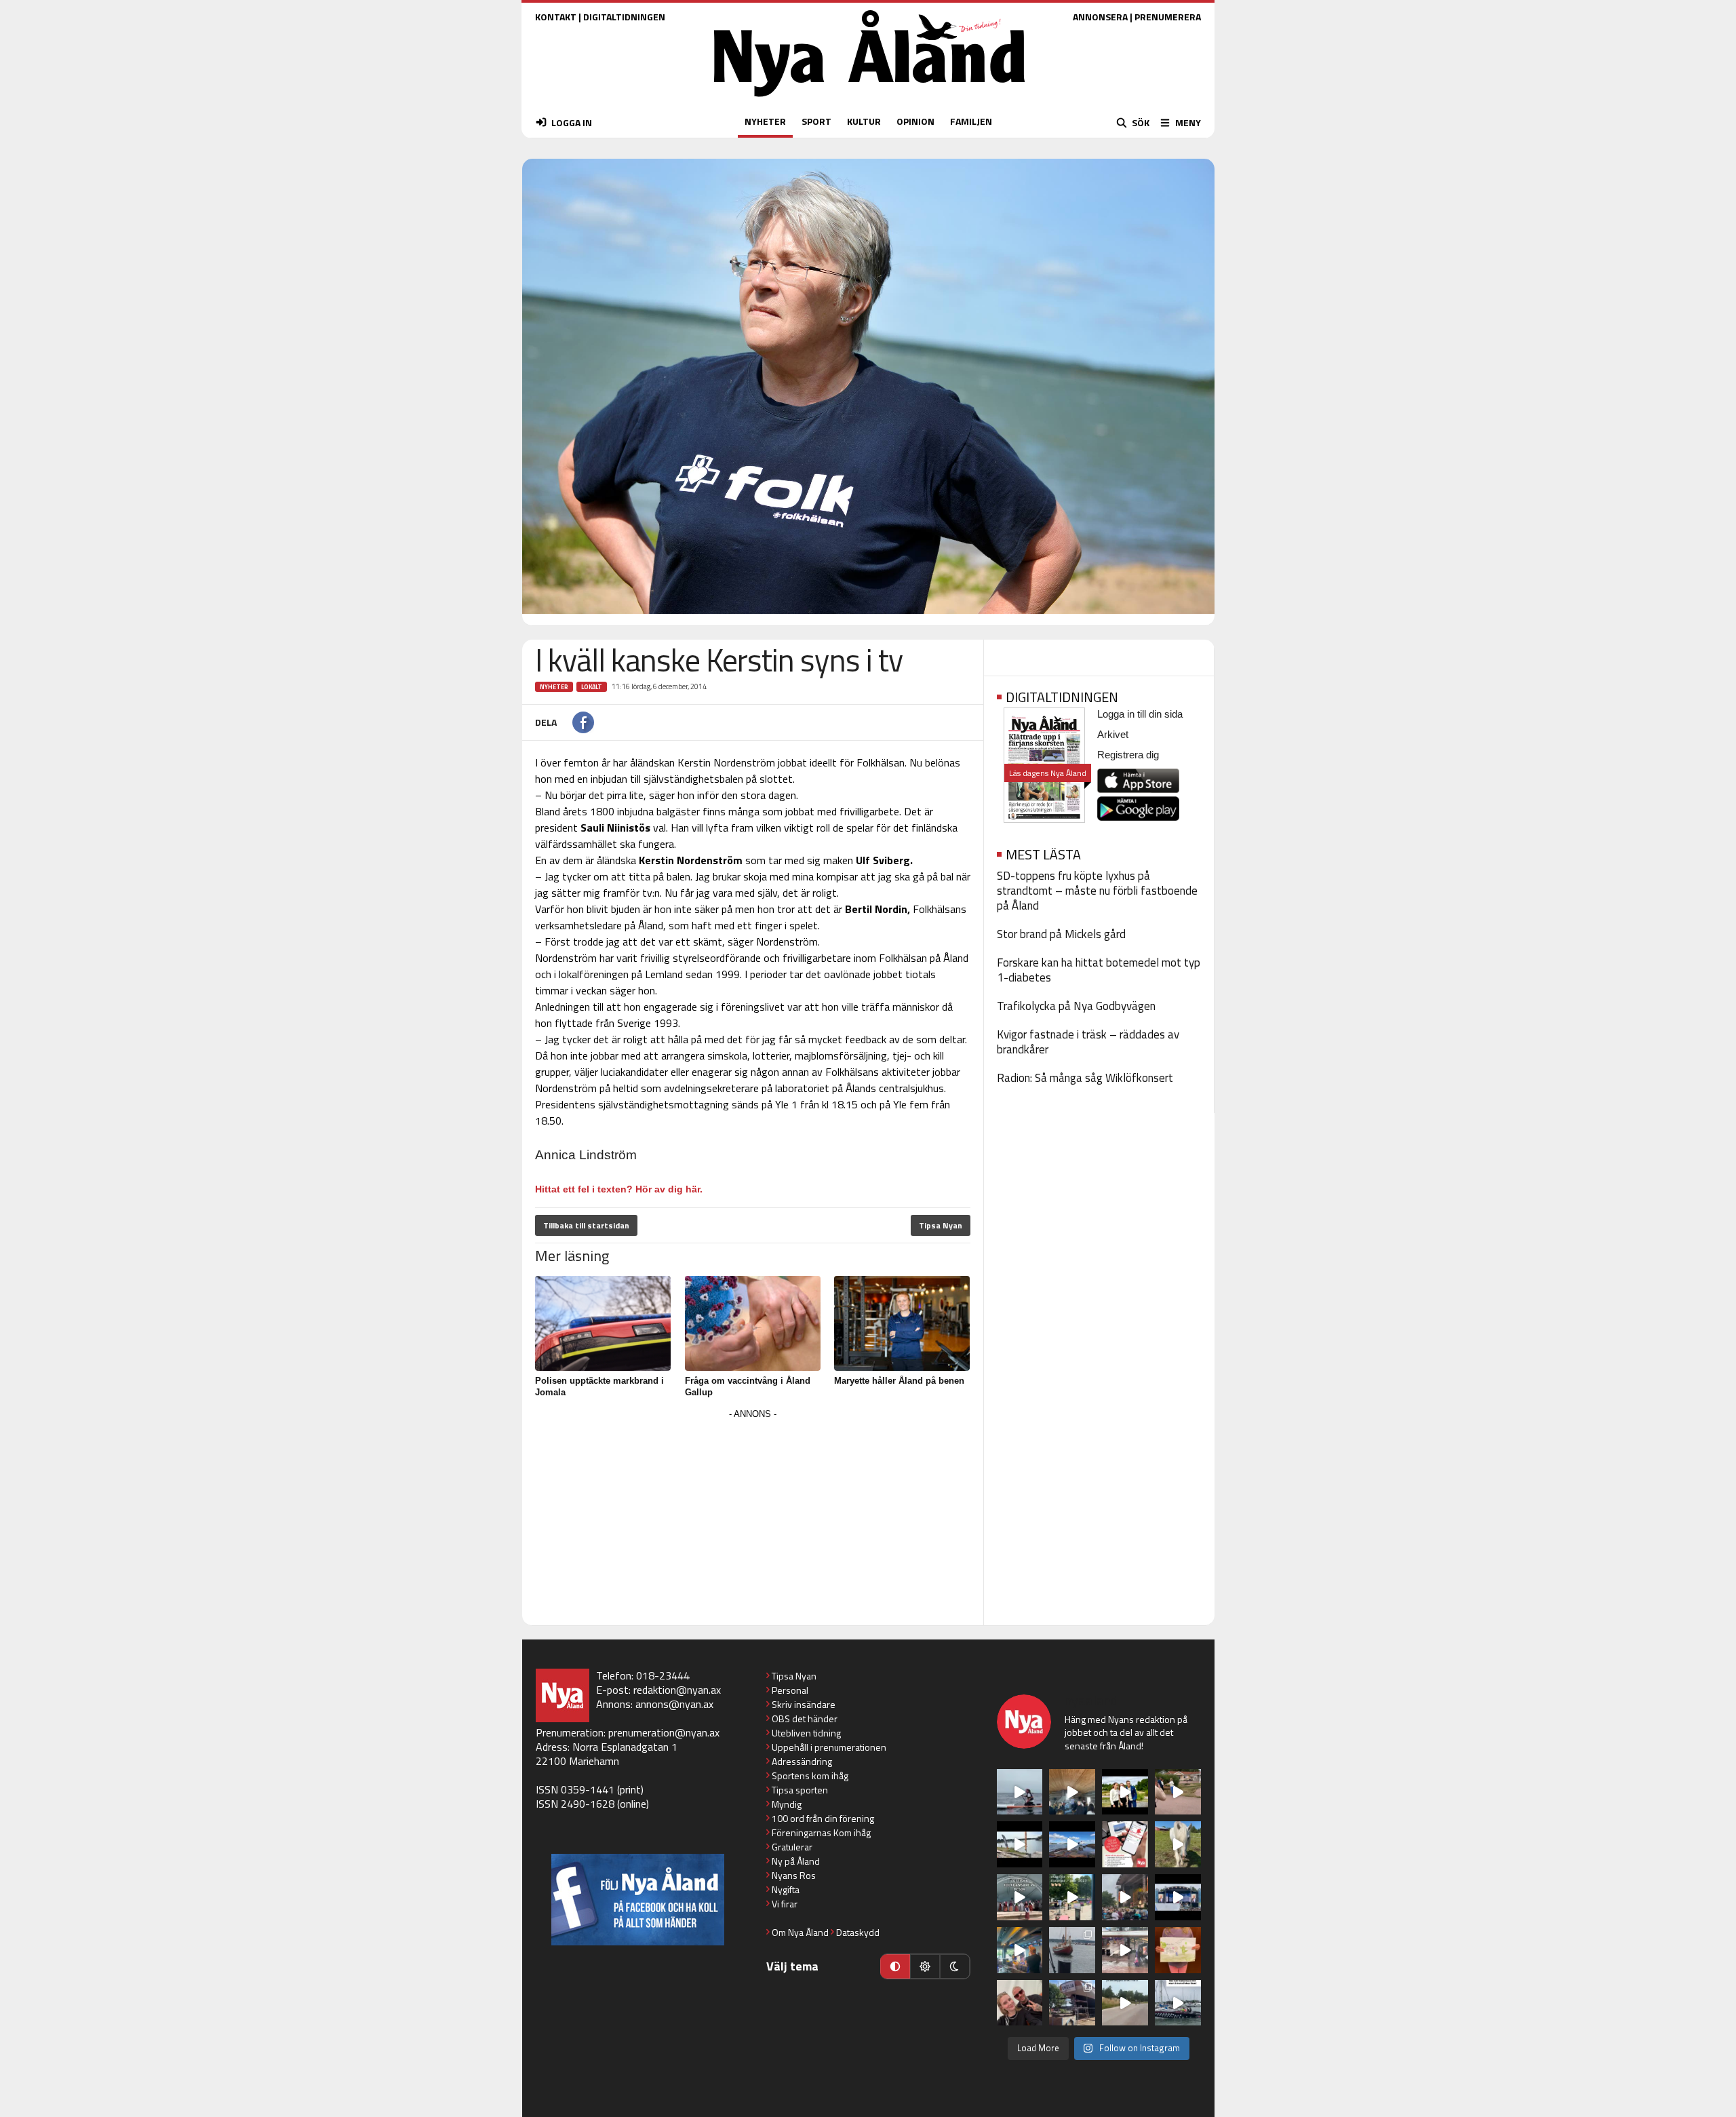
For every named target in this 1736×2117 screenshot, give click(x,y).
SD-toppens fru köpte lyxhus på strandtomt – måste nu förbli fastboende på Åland (1097, 891)
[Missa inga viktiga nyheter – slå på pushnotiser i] (1125, 1844)
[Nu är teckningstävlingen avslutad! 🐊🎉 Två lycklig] (1178, 1950)
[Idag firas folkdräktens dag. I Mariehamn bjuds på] (1020, 1897)
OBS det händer (805, 1718)
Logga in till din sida (1140, 714)
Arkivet (1113, 734)
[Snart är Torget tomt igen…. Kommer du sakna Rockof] (1072, 1897)
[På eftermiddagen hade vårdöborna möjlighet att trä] (1125, 1792)
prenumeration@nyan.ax (664, 1732)
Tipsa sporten (800, 1790)
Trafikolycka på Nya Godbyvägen (1076, 1006)
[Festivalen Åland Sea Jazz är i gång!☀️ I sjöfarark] (1072, 1792)
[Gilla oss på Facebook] (638, 1900)
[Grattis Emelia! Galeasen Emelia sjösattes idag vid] (1072, 1950)
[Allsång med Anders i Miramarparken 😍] (1178, 1897)
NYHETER (765, 121)
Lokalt (592, 687)
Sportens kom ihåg (810, 1775)
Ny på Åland (796, 1861)
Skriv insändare (804, 1704)
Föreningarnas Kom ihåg (821, 1832)
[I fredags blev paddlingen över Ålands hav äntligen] (1020, 1792)
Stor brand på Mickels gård (1061, 934)
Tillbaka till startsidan (586, 1225)
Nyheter (554, 687)
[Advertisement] (753, 1518)
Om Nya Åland (800, 1932)
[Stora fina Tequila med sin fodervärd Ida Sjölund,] (1178, 1844)
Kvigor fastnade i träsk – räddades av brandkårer (1088, 1042)
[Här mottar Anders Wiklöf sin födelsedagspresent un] (1020, 1950)
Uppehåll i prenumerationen (829, 1747)
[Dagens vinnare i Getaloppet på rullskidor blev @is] (1125, 2003)
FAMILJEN (971, 121)
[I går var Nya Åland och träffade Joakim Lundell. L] (1020, 2003)
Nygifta (786, 1889)
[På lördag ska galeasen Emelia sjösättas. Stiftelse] (1072, 2003)
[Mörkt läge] (955, 1966)
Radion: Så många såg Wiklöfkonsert (1085, 1078)
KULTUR (864, 121)
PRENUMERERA (1168, 17)
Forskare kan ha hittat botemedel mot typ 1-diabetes (1099, 970)
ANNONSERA (1100, 17)
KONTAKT (556, 17)
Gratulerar (792, 1847)
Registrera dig (1128, 755)
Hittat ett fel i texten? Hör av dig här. (619, 1189)
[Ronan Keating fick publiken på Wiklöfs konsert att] (1125, 1897)
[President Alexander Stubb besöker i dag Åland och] (1178, 1792)
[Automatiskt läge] (895, 1966)
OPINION (915, 121)
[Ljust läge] (925, 1966)
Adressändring (802, 1761)
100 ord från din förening (823, 1818)
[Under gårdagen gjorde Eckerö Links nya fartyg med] (1072, 1844)
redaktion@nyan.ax (677, 1690)
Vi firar (785, 1904)
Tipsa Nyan (941, 1225)
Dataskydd (858, 1932)
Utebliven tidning (806, 1733)
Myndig (787, 1804)
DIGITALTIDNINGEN (624, 17)
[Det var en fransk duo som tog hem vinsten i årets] (1020, 1844)
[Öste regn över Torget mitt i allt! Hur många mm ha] (1125, 1950)
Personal (790, 1690)
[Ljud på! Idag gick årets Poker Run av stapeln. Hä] (1178, 2003)
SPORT (816, 121)
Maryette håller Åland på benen (899, 1381)
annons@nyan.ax (674, 1704)
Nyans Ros (794, 1875)
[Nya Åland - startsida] (869, 100)
